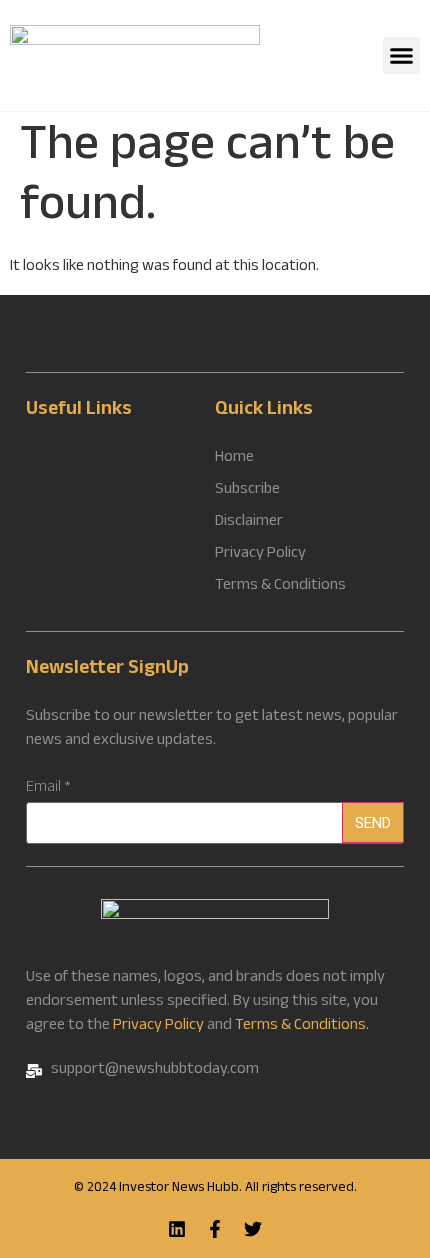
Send (373, 823)
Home (234, 459)
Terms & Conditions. (302, 1026)
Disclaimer (249, 523)
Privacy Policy (158, 1026)
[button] (402, 56)
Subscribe (247, 491)
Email (48, 789)
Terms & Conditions (280, 587)
